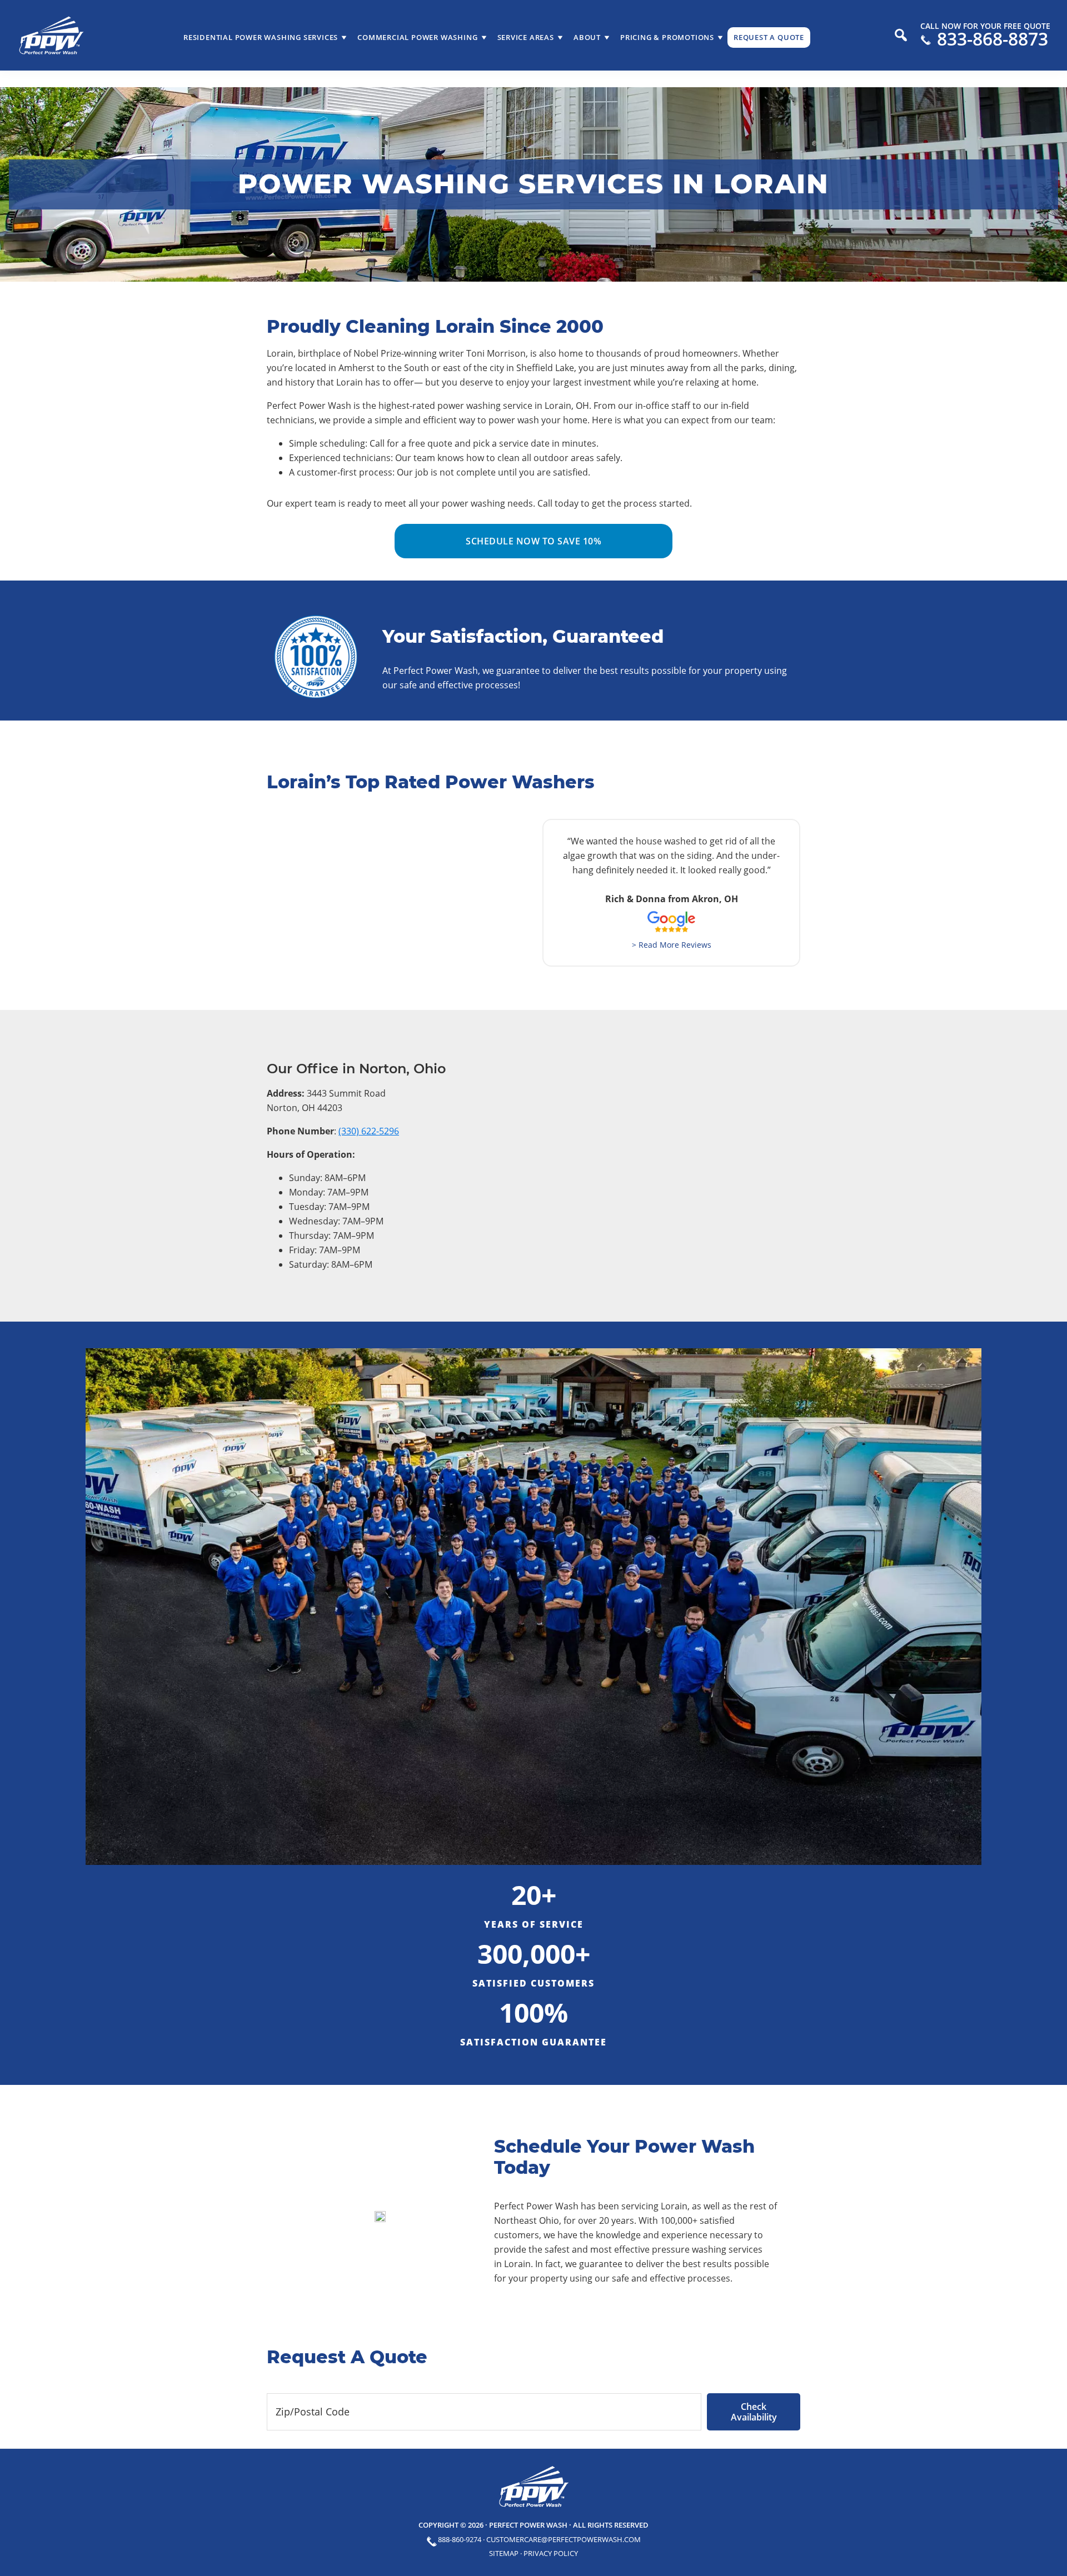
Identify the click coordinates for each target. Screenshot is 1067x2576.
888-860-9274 (460, 2539)
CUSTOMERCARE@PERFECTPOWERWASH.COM (564, 2539)
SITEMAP (504, 2553)
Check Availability (754, 2412)
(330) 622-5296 (369, 1131)
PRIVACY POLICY (551, 2553)
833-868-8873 (993, 39)
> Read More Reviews (672, 945)
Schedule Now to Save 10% (533, 541)
